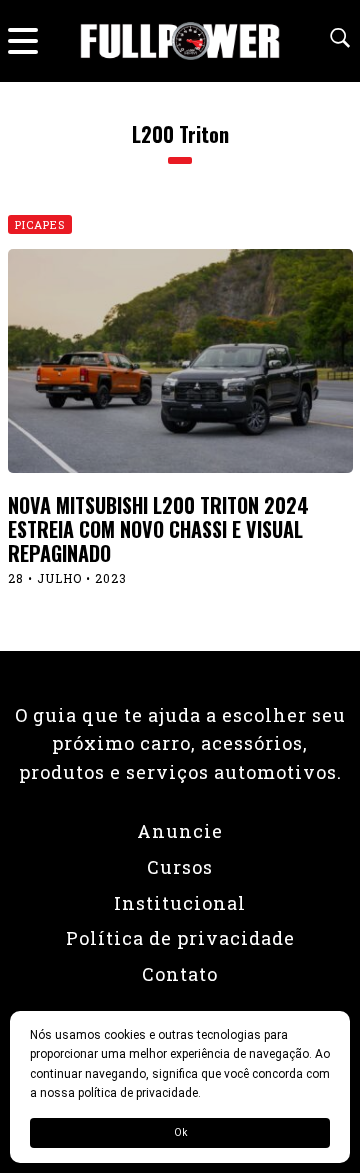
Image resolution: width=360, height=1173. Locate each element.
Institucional (180, 903)
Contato (180, 974)
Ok (180, 1132)
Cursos (180, 867)
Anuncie (180, 831)
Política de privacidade (180, 938)
